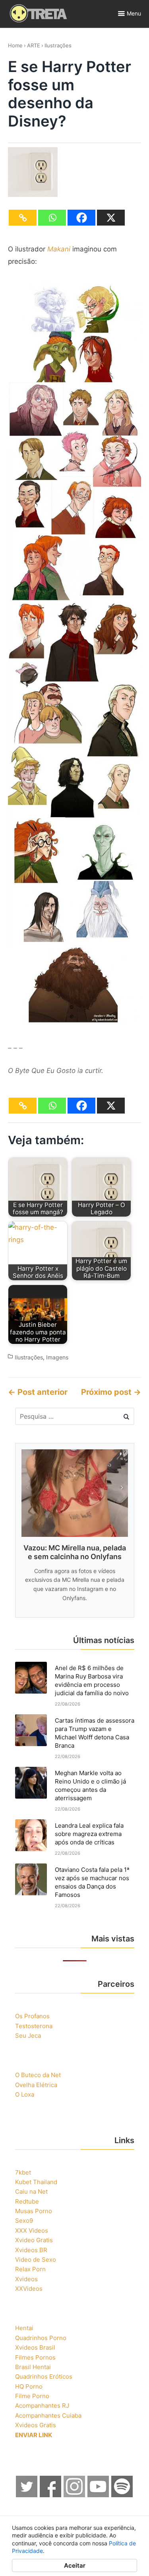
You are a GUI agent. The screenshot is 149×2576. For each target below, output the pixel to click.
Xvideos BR (31, 2250)
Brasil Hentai (33, 2367)
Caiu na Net (31, 2191)
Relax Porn (30, 2269)
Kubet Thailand (36, 2182)
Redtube (27, 2201)
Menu (134, 13)
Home (15, 45)
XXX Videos (32, 2230)
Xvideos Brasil (35, 2347)
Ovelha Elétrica (36, 2085)
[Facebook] (81, 218)
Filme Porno (32, 2396)
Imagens (57, 1357)
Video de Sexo (36, 2260)
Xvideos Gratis (36, 2425)
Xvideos (26, 2279)
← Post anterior (38, 1392)
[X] (111, 218)
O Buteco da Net (38, 2075)
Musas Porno (34, 2211)
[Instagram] (75, 2495)
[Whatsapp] (52, 218)
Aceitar (75, 2565)
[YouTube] (99, 2495)
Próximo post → (111, 1392)
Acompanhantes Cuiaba (48, 2415)
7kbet (23, 2172)
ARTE (34, 45)
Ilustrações (58, 45)
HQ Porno (29, 2386)
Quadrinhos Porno (41, 2338)
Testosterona (34, 2026)
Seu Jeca (28, 2036)
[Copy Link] (23, 218)
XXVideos (29, 2289)
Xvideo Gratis (34, 2240)
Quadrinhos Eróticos (44, 2376)
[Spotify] (122, 2495)
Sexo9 (24, 2221)
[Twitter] (27, 2495)
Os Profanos (32, 2016)
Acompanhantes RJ (42, 2406)
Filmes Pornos (35, 2357)
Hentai (24, 2328)
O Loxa (25, 2094)
